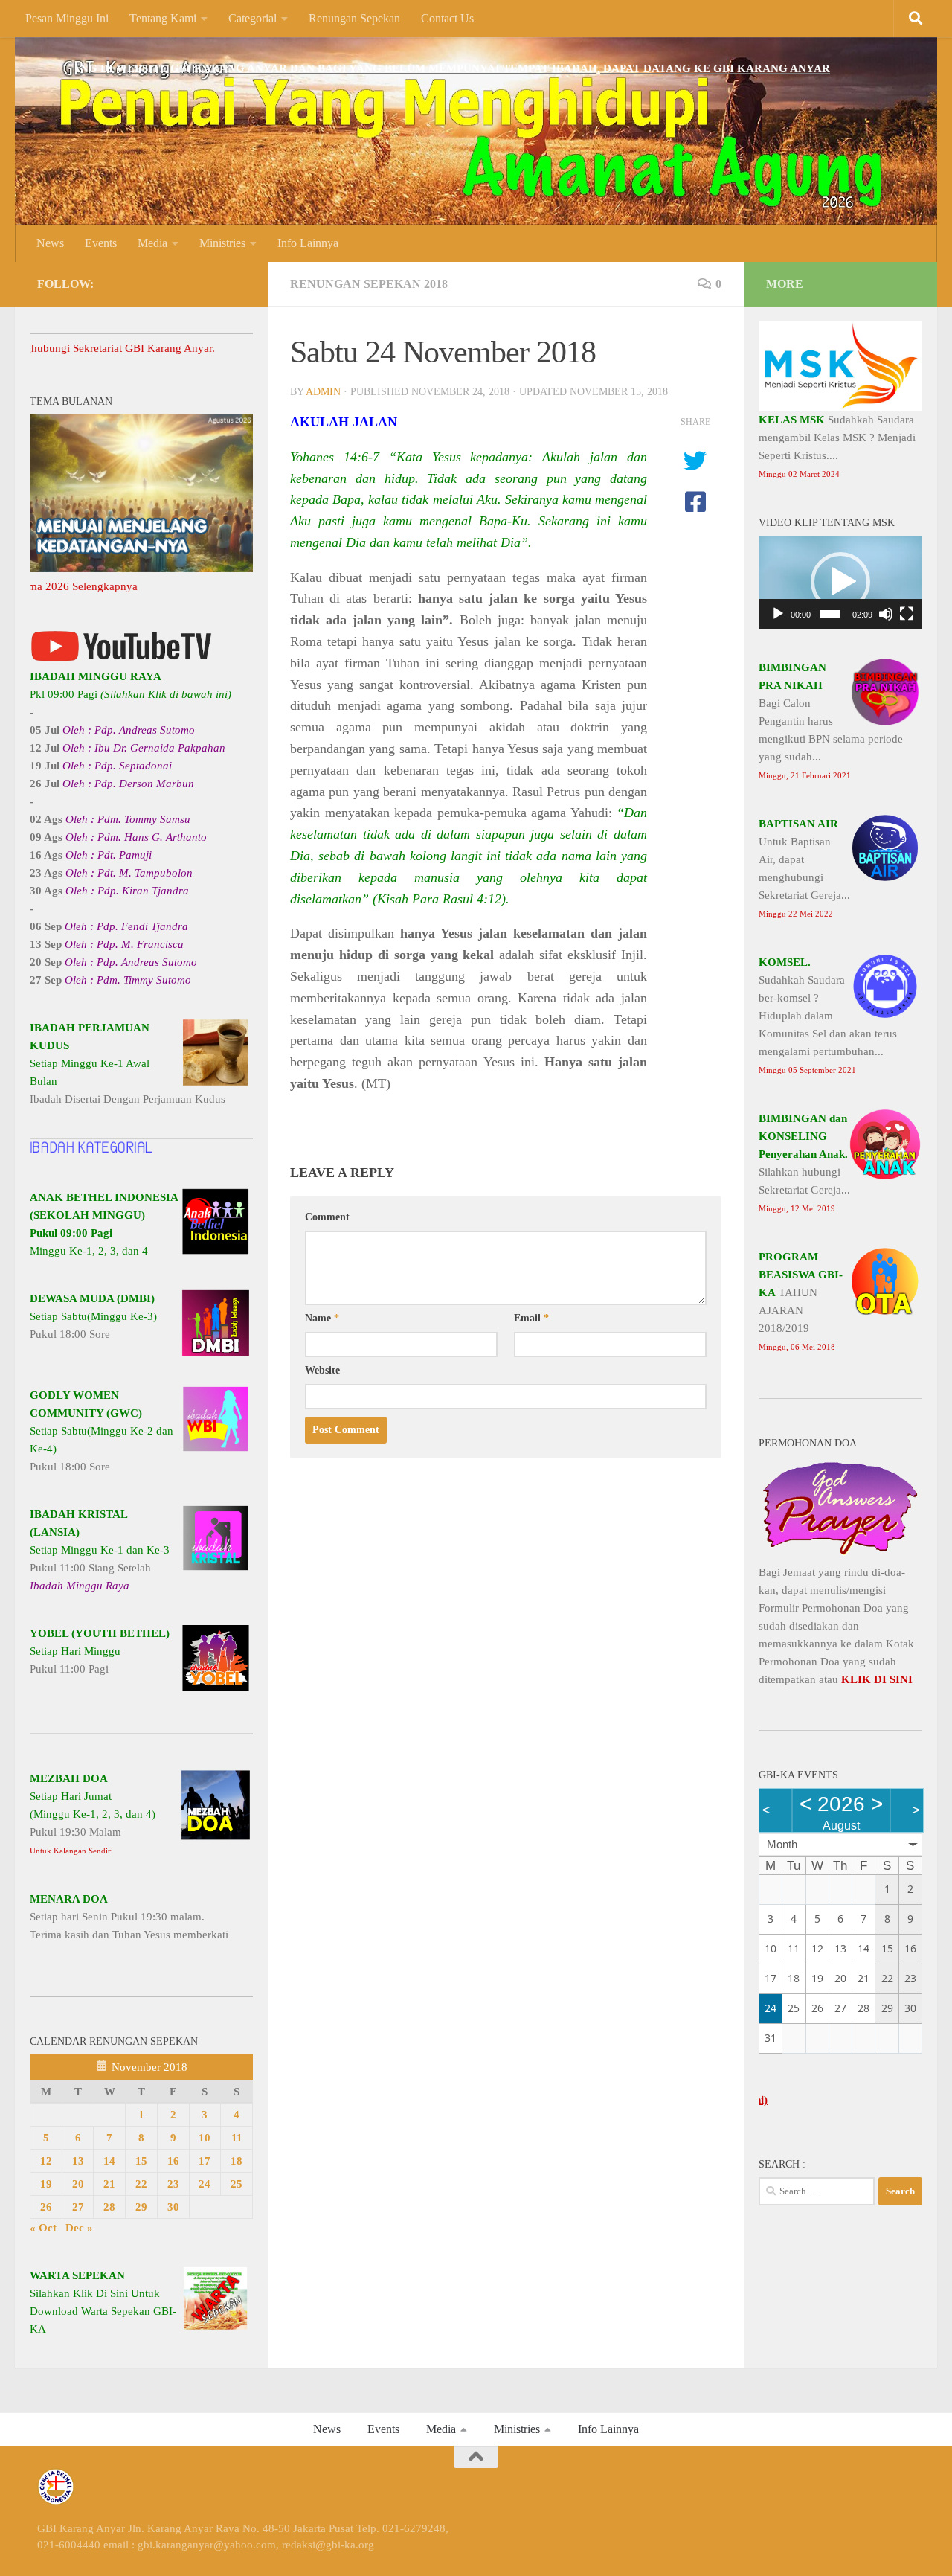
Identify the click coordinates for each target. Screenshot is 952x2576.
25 (237, 2184)
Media (152, 243)
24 (205, 2184)
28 (109, 2207)
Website (322, 1370)
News (50, 243)
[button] (840, 582)
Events (101, 243)
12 (46, 2161)
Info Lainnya (308, 243)
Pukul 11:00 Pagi (100, 1651)
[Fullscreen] (907, 614)
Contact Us (447, 18)
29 (141, 2207)
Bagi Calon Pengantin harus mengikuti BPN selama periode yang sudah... (831, 721)
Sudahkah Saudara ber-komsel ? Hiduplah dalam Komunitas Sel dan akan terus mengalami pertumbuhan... (828, 1015)
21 (109, 2184)
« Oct (43, 2228)
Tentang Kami (163, 18)
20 (78, 2184)
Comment (327, 1217)
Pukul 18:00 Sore (93, 1316)
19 (46, 2184)
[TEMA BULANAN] (141, 568)
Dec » (79, 2228)
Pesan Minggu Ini (67, 18)
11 (237, 2138)
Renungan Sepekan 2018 (369, 284)
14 (109, 2161)
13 (78, 2161)
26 (46, 2207)
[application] (840, 582)
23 (173, 2184)
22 (141, 2184)
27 (78, 2207)
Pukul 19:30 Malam (93, 1814)
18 (237, 2161)
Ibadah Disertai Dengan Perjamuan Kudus (128, 1063)
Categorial (253, 18)
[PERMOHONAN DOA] (840, 1554)
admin (323, 392)
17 (205, 2161)
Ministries (222, 243)
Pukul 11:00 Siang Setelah (100, 1550)
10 (205, 2138)
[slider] (830, 614)
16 (173, 2161)
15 (141, 2161)
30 (173, 2207)
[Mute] (886, 614)
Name (322, 1318)
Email (531, 1318)
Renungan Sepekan (354, 18)
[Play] (778, 614)
